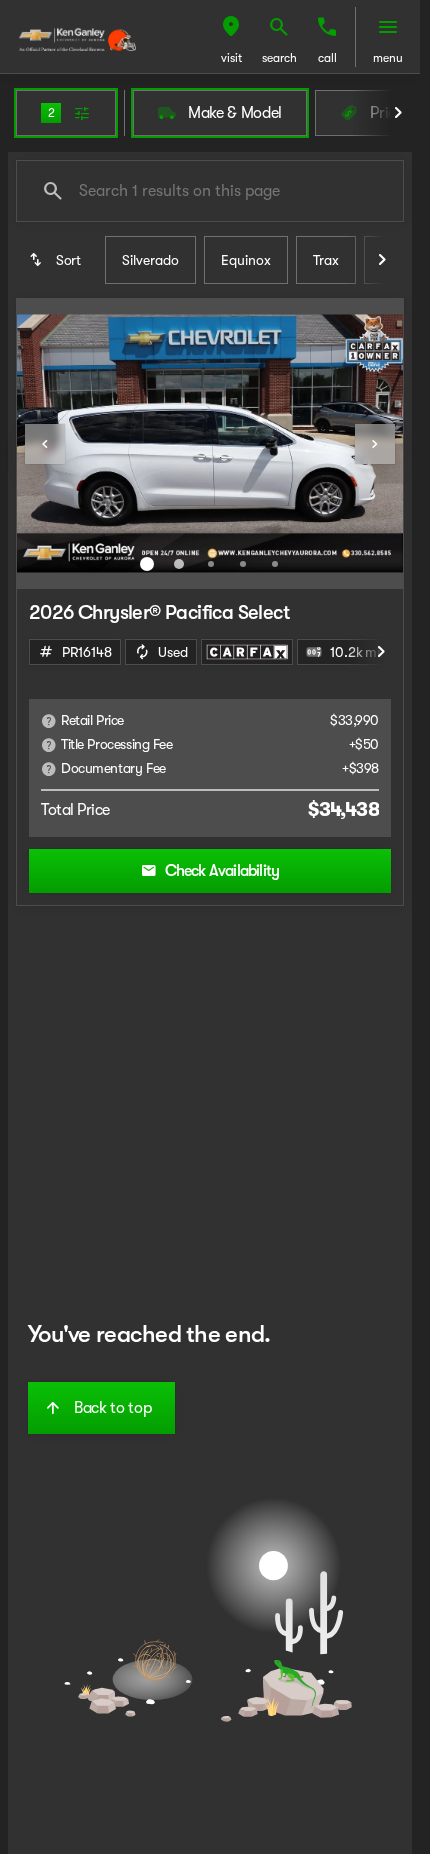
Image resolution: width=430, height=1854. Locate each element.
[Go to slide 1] (147, 564)
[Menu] (388, 27)
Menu (388, 58)
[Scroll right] (398, 113)
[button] (231, 37)
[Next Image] (375, 444)
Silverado (150, 260)
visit (231, 58)
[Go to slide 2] (179, 564)
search (279, 58)
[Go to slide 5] (275, 564)
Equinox (246, 260)
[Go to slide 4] (243, 564)
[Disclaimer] (49, 721)
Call (327, 58)
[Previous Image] (45, 444)
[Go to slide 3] (211, 564)
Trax (326, 260)
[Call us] (327, 27)
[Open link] (247, 652)
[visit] (231, 27)
